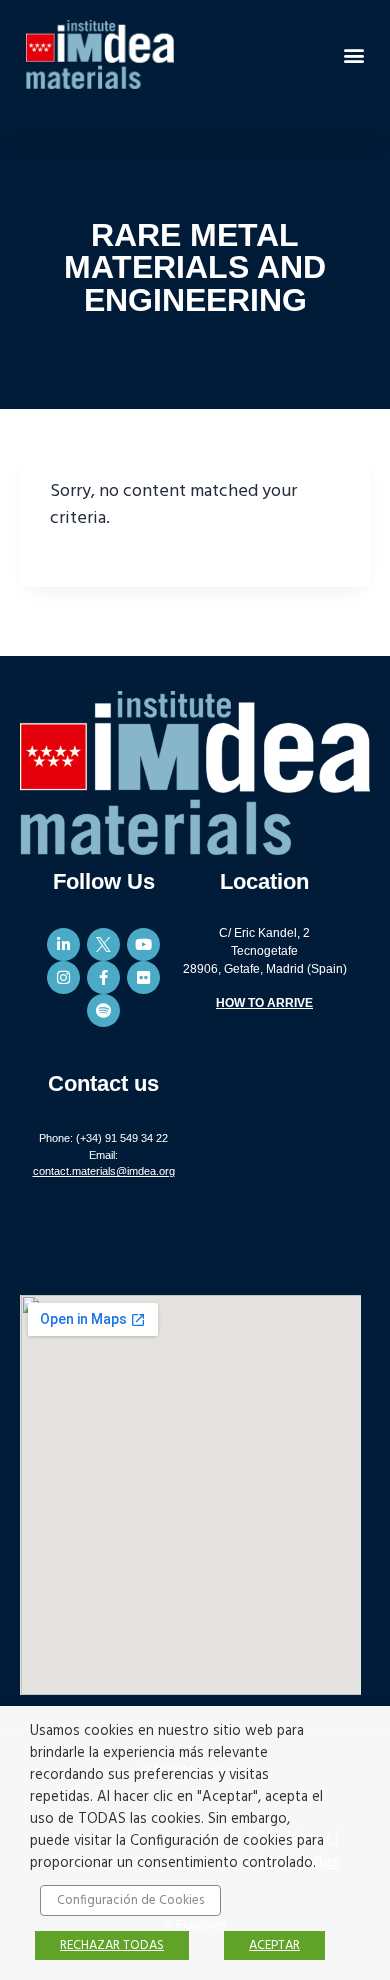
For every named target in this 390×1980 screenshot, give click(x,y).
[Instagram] (63, 977)
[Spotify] (103, 1010)
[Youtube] (143, 944)
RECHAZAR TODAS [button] (112, 1945)
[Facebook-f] (103, 977)
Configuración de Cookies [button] (130, 1900)
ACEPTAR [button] (274, 1945)
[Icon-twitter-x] (103, 944)
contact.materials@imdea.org (104, 1171)
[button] (353, 54)
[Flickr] (143, 977)
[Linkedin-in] (63, 944)
